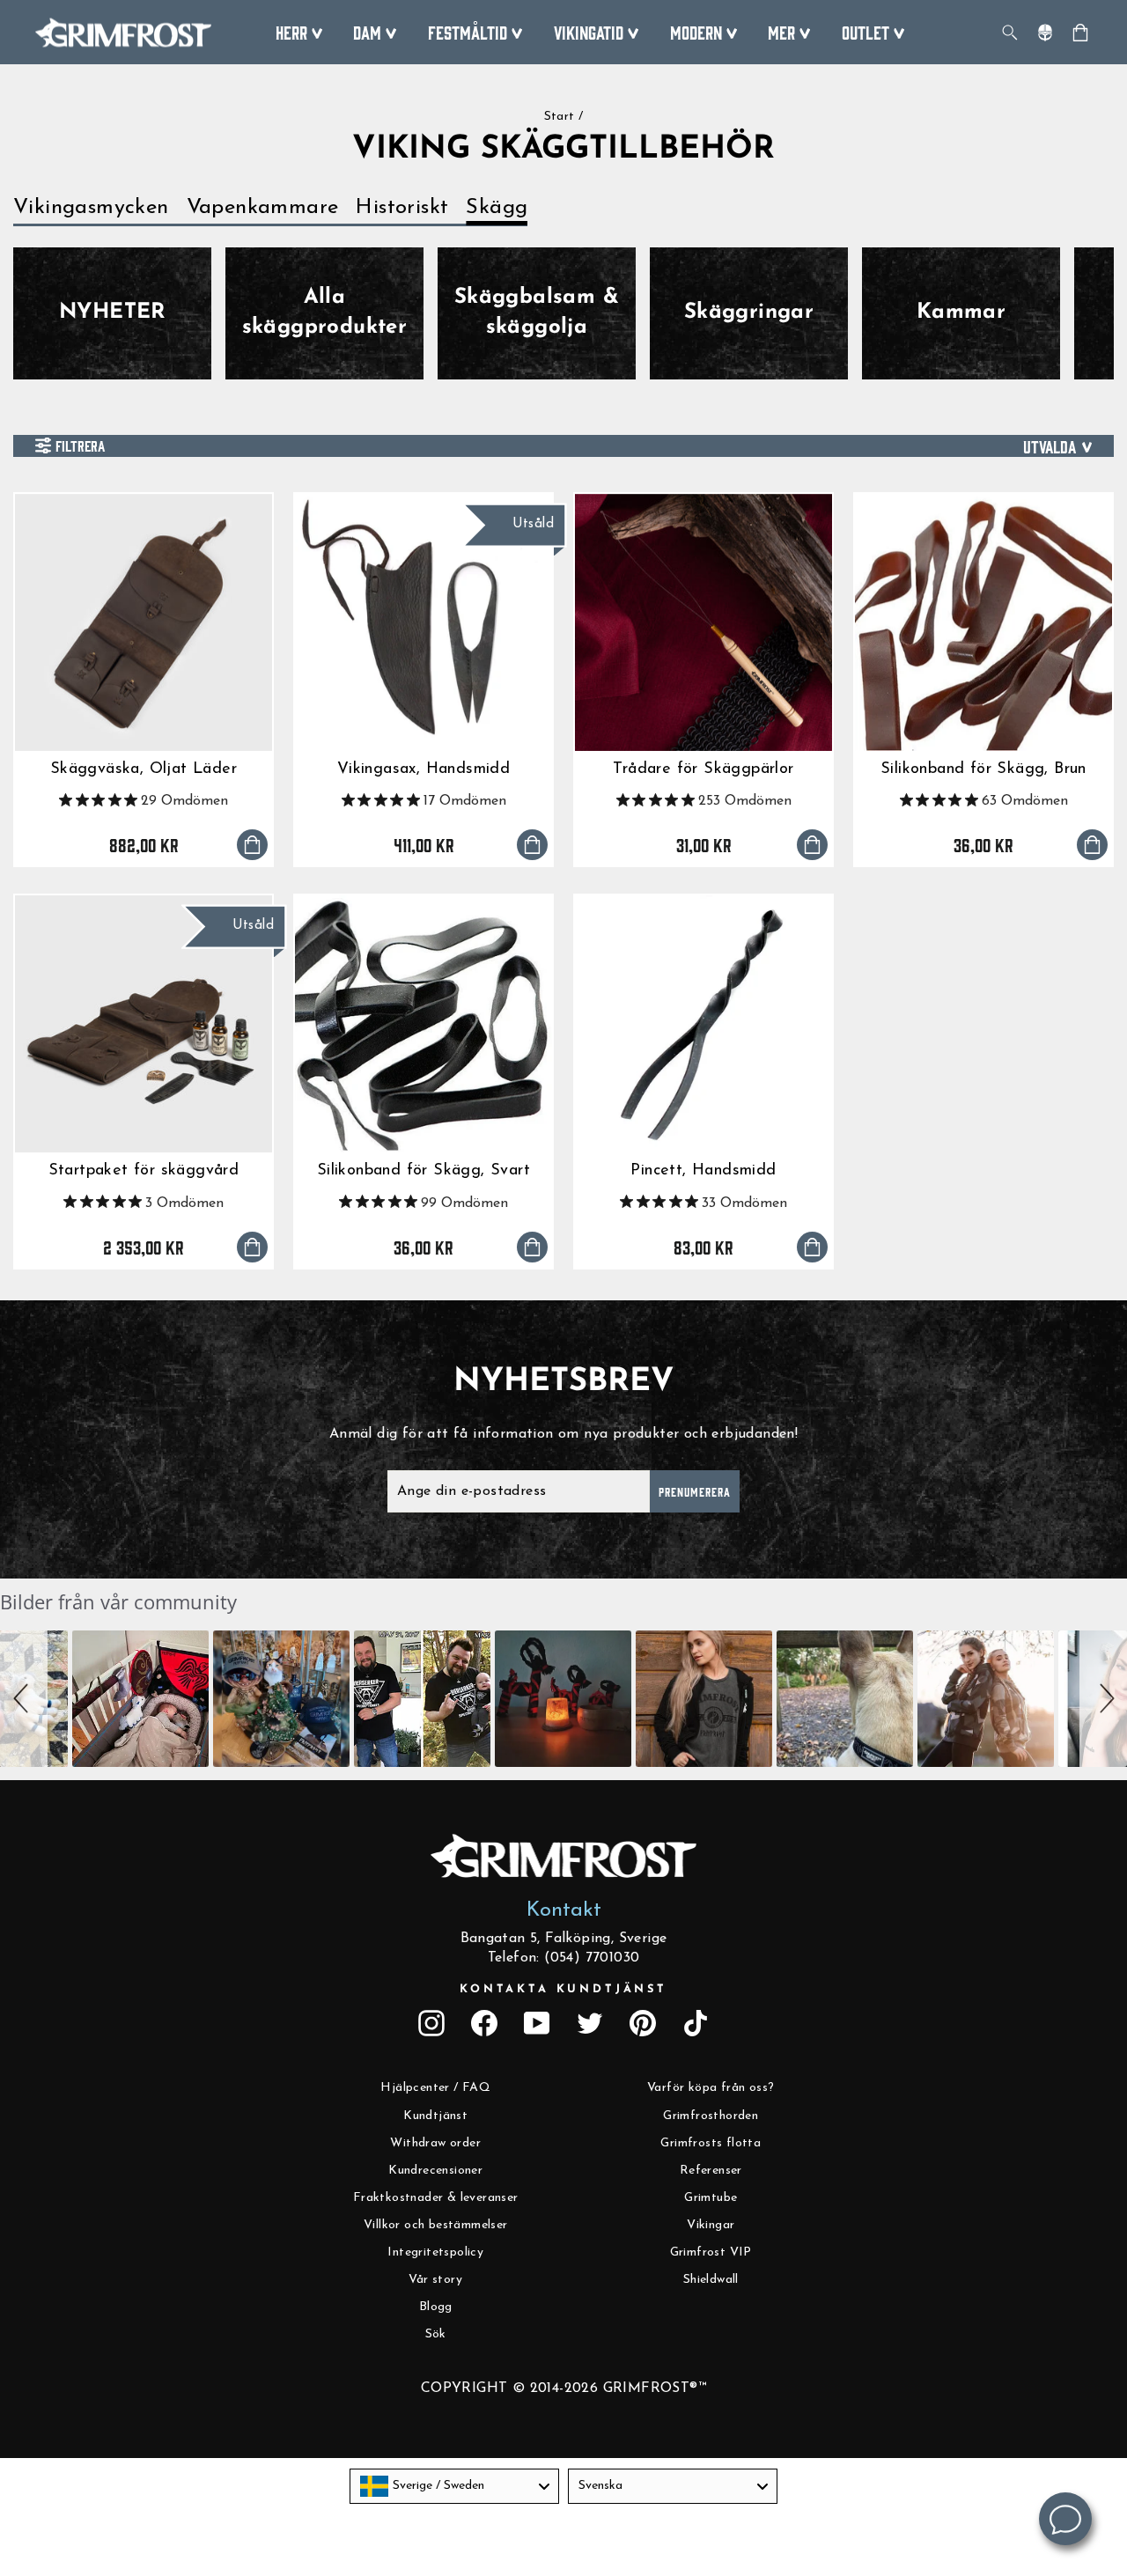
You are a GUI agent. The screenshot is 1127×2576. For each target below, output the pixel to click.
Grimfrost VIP (711, 2252)
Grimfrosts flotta (711, 2143)
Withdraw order (435, 2143)
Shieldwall (711, 2280)
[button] (24, 1699)
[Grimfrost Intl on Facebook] (484, 2023)
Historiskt (402, 208)
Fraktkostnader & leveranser (436, 2198)
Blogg (436, 2307)
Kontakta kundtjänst (563, 1989)
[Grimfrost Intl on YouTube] (537, 2023)
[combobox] (454, 2486)
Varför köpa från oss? (711, 2088)
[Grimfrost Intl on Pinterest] (643, 2023)
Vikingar (711, 2225)
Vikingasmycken (91, 208)
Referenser (711, 2171)
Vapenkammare (263, 208)
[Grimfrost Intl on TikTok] (696, 2023)
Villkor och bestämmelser (436, 2225)
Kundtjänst (435, 2116)
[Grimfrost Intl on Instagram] (431, 2023)
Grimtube (711, 2198)
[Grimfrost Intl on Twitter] (590, 2023)
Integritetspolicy (435, 2252)
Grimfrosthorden (711, 2116)
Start (560, 117)
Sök (436, 2334)
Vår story (435, 2280)
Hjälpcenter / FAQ (435, 2088)
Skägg (497, 208)
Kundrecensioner (435, 2171)
